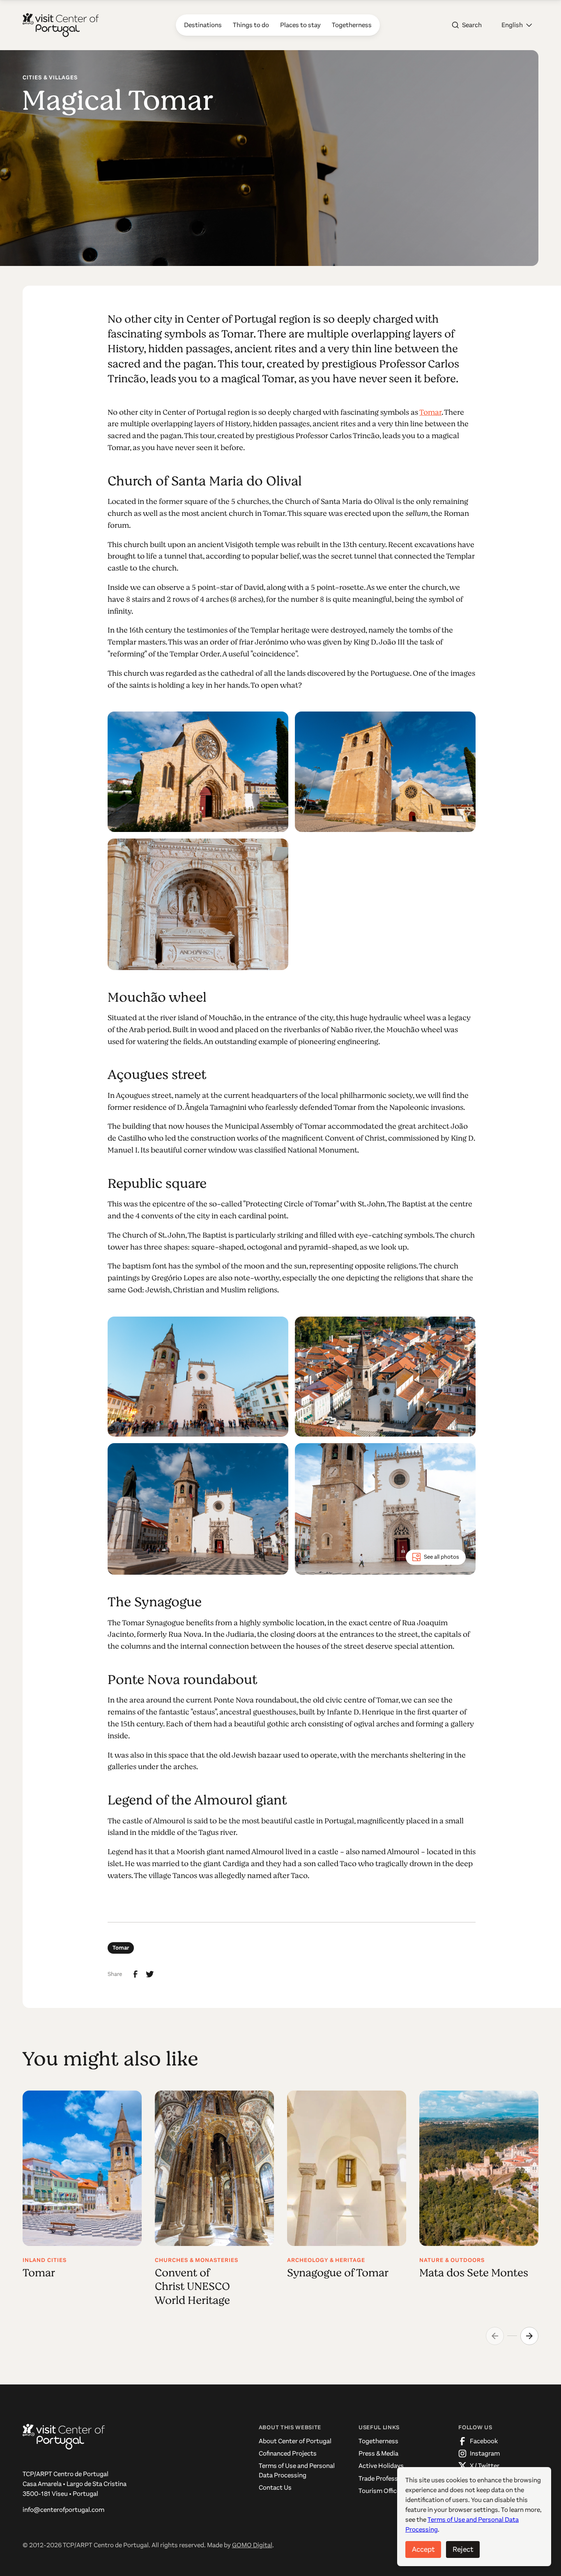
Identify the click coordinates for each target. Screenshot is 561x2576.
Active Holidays (381, 2466)
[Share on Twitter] (150, 1974)
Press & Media (378, 2453)
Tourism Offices (381, 2491)
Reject (463, 2549)
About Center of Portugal (295, 2441)
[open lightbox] (198, 772)
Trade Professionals (387, 2478)
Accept (423, 2549)
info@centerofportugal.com (63, 2510)
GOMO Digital (252, 2545)
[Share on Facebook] (136, 1974)
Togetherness (378, 2441)
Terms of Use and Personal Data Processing (297, 2470)
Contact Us (275, 2487)
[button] (517, 25)
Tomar (430, 412)
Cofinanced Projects (288, 2453)
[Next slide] (529, 2336)
